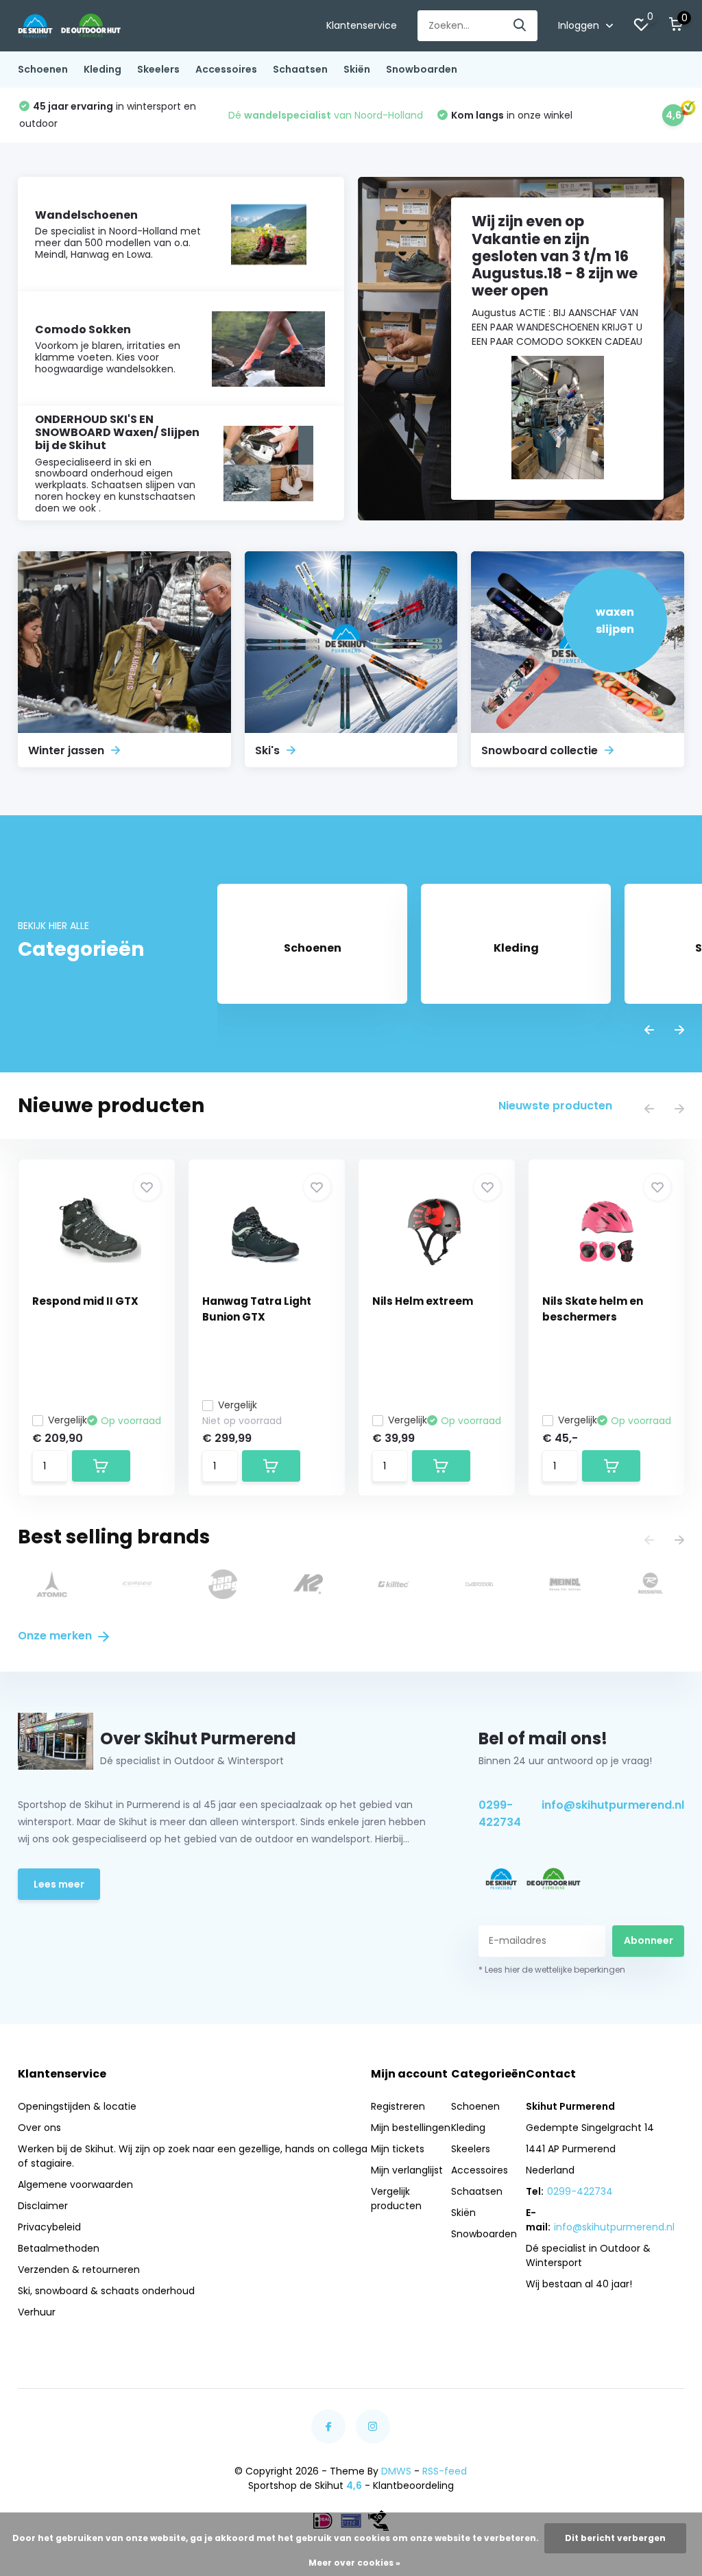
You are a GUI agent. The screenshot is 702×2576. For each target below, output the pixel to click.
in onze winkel (95, 115)
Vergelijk (68, 1420)
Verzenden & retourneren (79, 2270)
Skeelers (158, 69)
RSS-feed (445, 2471)
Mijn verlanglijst (407, 2170)
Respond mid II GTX (85, 1301)
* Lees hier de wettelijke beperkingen (552, 1970)
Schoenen (43, 69)
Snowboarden (422, 69)
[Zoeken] (520, 26)
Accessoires (226, 69)
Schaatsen (300, 69)
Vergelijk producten (396, 2199)
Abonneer (649, 1940)
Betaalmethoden (59, 2248)
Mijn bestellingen (411, 2128)
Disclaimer (43, 2206)
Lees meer (59, 1884)
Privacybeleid (49, 2227)
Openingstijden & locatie (77, 2106)
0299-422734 (500, 1814)
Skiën (357, 69)
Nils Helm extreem (423, 1301)
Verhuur (37, 2312)
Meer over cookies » (354, 2563)
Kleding (102, 69)
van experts (313, 115)
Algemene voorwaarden (75, 2184)
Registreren (398, 2106)
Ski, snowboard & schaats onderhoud (106, 2291)
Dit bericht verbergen (615, 2538)
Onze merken (56, 1636)
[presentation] (649, 1031)
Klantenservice (362, 25)
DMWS (396, 2471)
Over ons (39, 2128)
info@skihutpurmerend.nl (613, 1805)
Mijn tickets (398, 2149)
